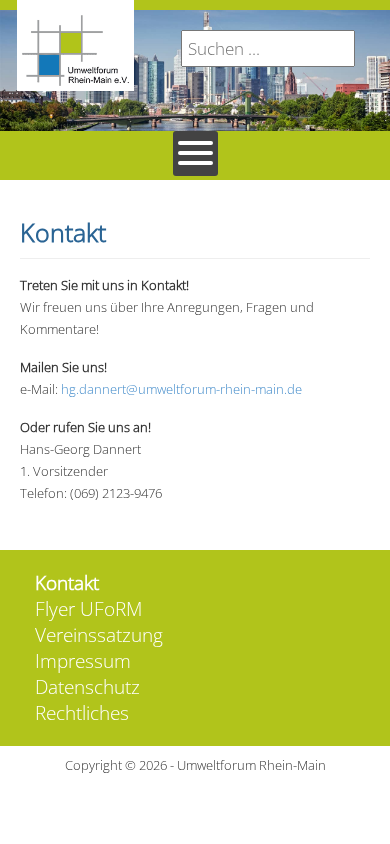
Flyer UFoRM (88, 609)
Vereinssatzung (99, 635)
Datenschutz (87, 687)
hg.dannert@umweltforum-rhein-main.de (181, 389)
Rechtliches (82, 713)
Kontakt (67, 583)
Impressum (83, 661)
